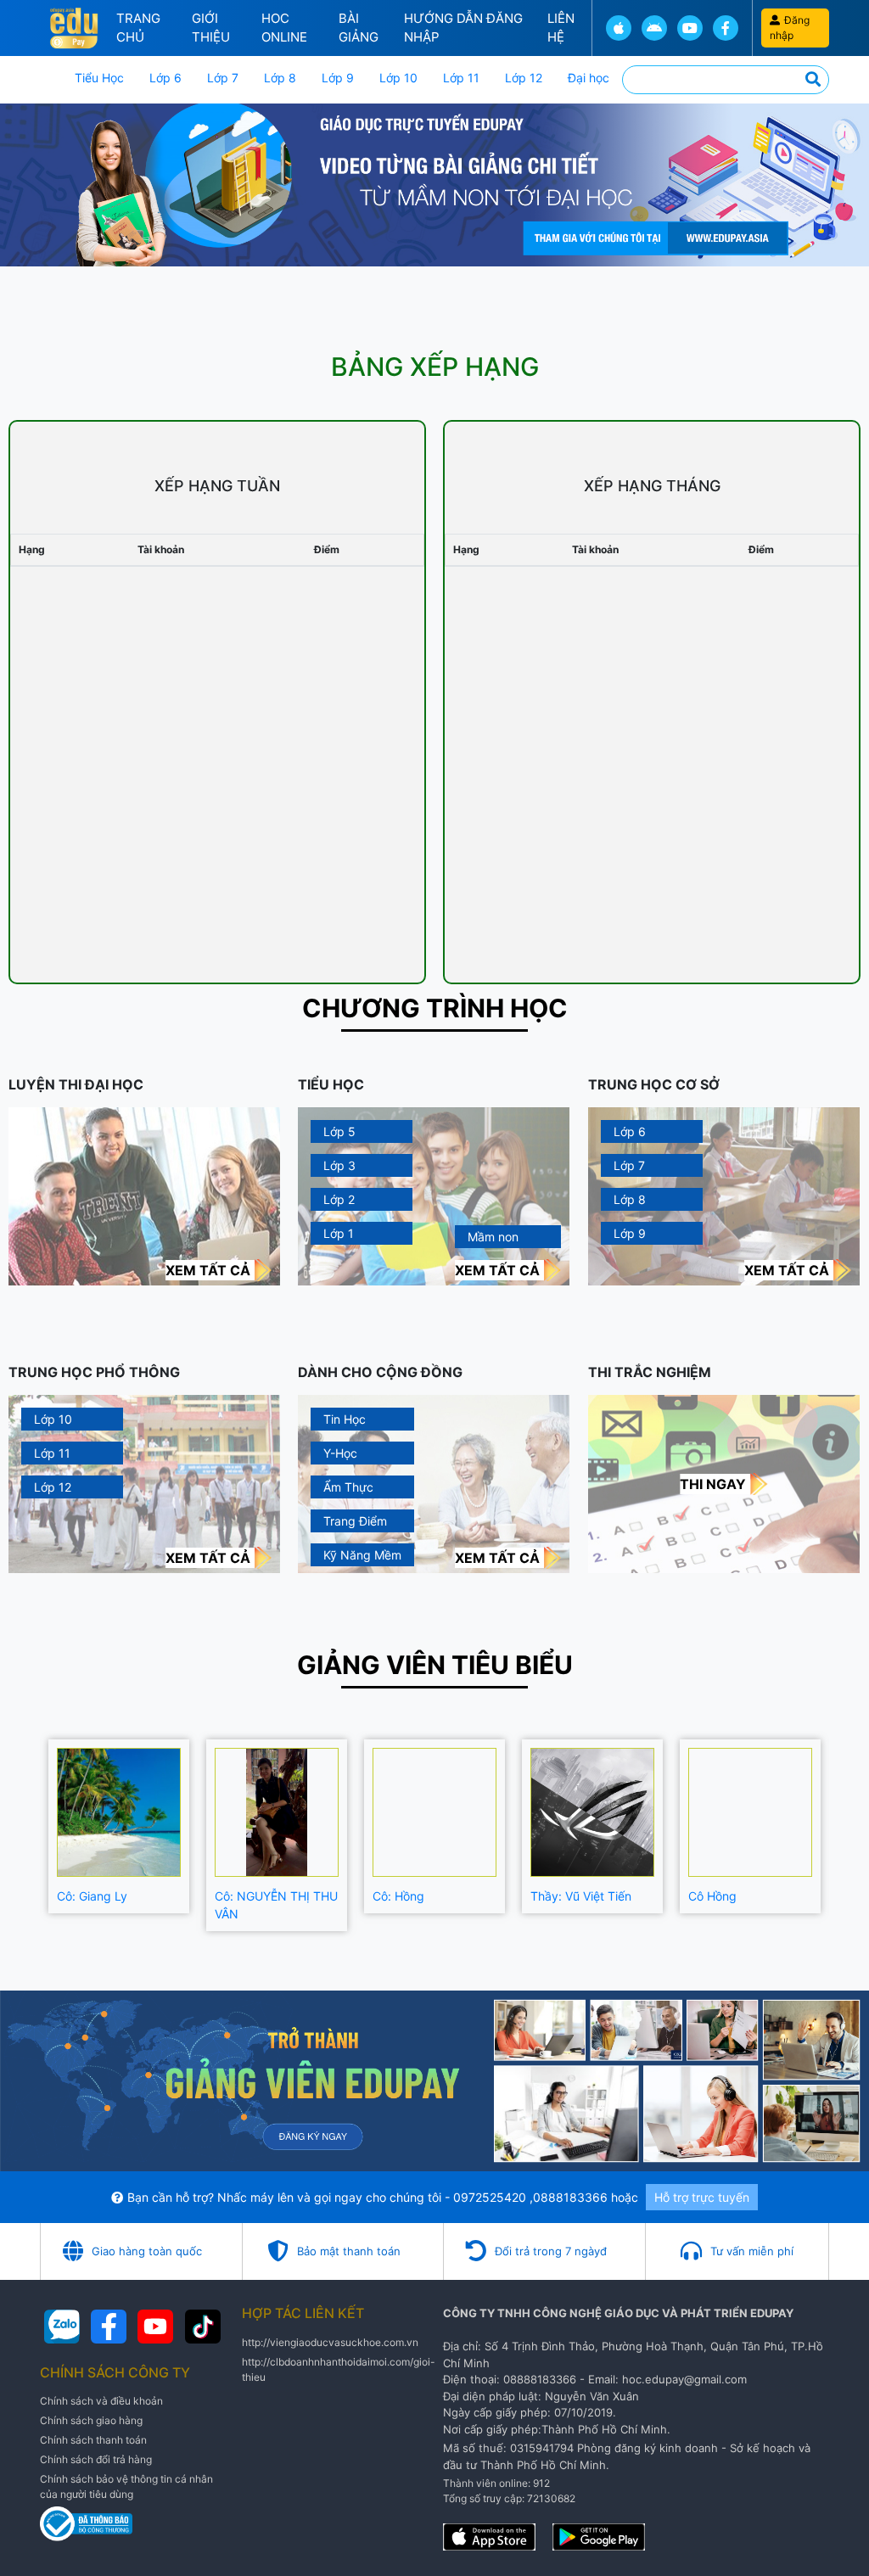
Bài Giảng (359, 28)
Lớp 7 (223, 78)
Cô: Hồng (398, 1896)
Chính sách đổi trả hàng (96, 2459)
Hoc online (284, 28)
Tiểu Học (99, 78)
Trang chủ (138, 28)
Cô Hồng (712, 1896)
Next (842, 1835)
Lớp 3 (339, 1165)
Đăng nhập (790, 28)
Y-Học (340, 1453)
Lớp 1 (339, 1233)
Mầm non (493, 1237)
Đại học (589, 78)
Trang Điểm (355, 1521)
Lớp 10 (398, 78)
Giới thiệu (211, 28)
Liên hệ (561, 28)
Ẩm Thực (348, 1487)
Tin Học (345, 1419)
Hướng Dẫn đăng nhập (463, 28)
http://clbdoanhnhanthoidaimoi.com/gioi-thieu (339, 2369)
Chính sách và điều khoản (101, 2401)
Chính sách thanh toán (93, 2440)
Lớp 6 (165, 78)
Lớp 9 (338, 78)
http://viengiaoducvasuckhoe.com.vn (330, 2342)
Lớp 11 (461, 78)
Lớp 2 (339, 1199)
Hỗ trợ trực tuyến (702, 2197)
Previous (27, 1835)
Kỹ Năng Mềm (362, 1555)
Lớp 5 (339, 1131)
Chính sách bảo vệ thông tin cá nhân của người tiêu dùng (126, 2486)
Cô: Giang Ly (92, 1896)
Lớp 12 (524, 78)
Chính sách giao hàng (91, 2420)
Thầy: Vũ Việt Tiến (581, 1896)
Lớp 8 (280, 78)
